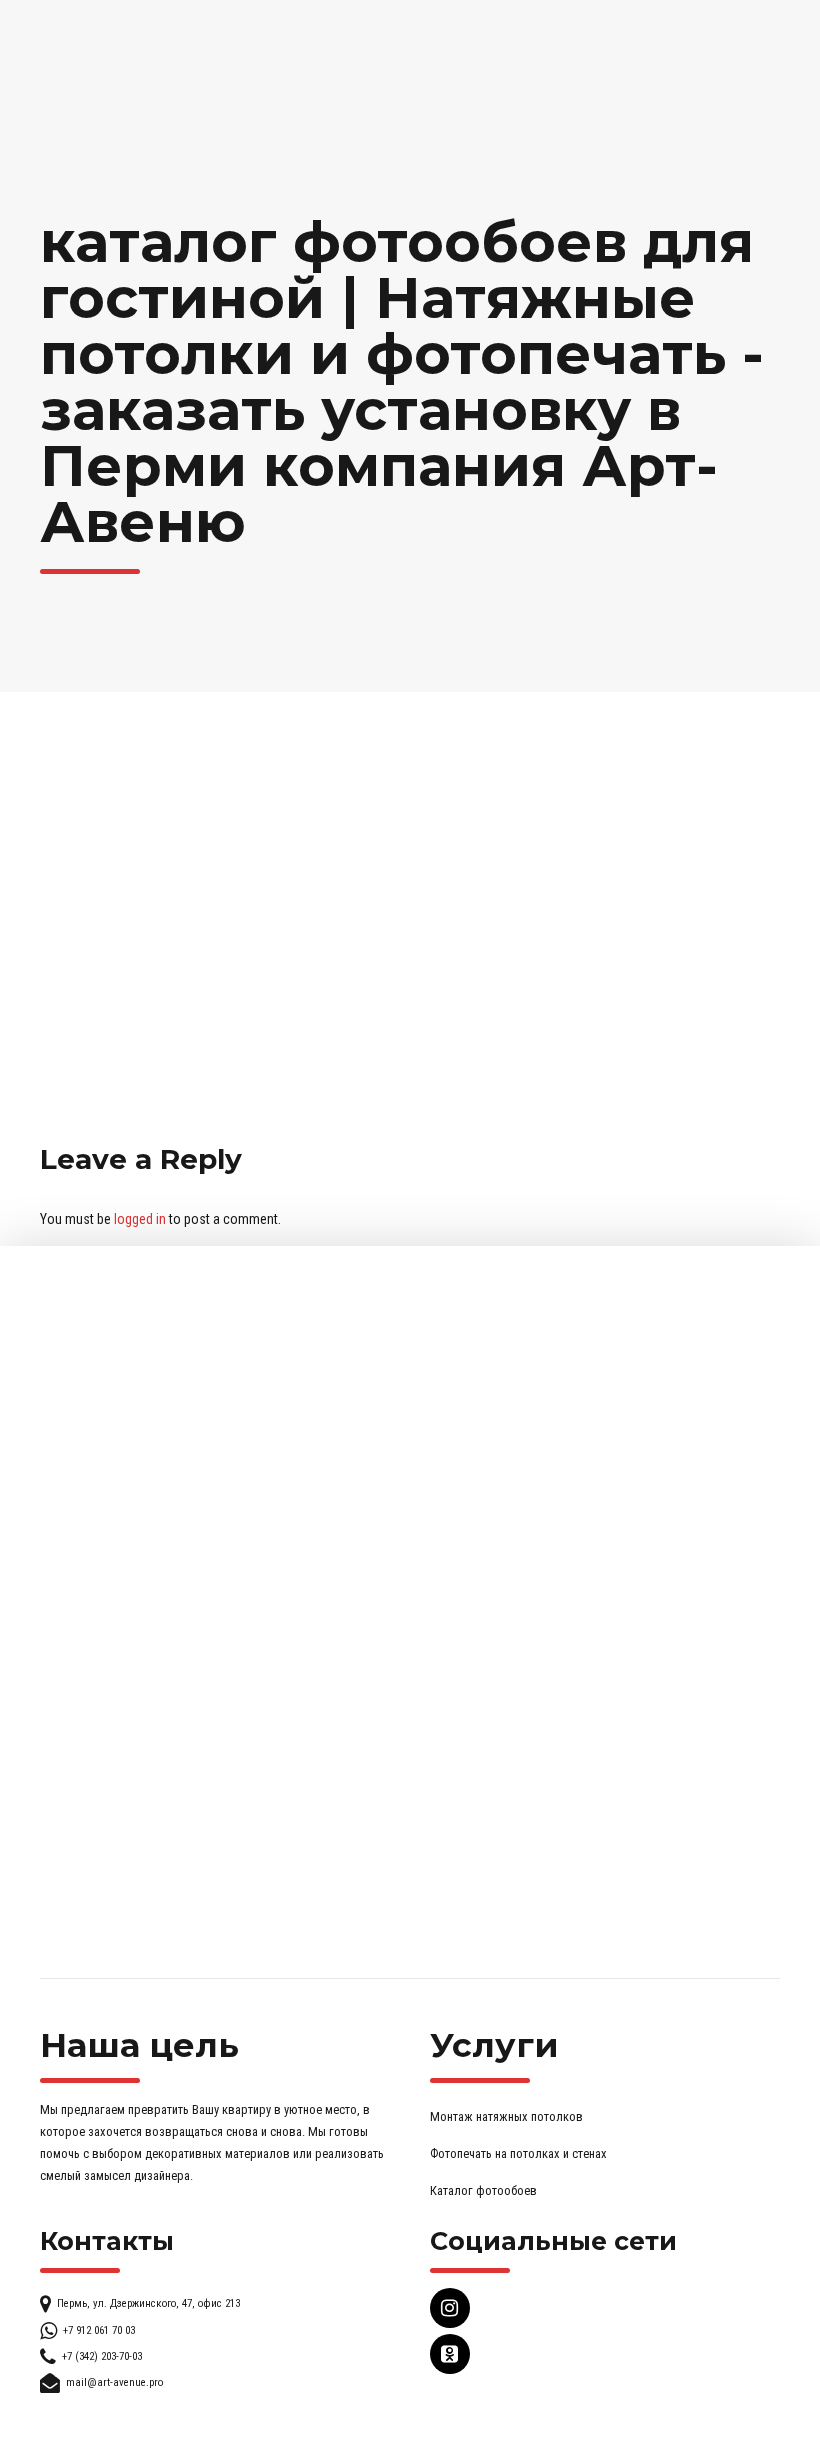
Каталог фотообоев (483, 2190)
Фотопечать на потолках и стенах (518, 2153)
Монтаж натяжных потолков (506, 2116)
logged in (140, 1219)
